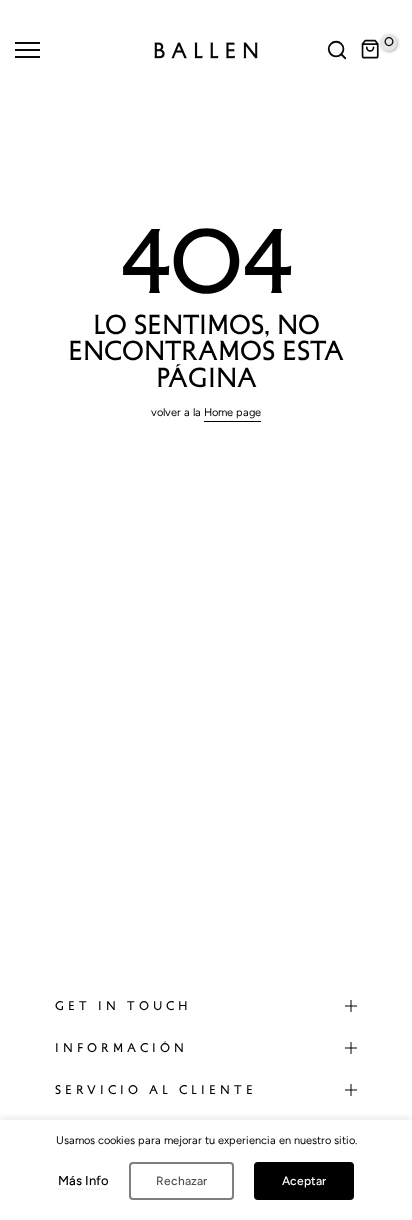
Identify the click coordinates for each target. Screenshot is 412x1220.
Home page (232, 412)
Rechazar (181, 1181)
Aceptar (304, 1181)
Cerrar (38, 5)
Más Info (83, 1180)
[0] (371, 50)
